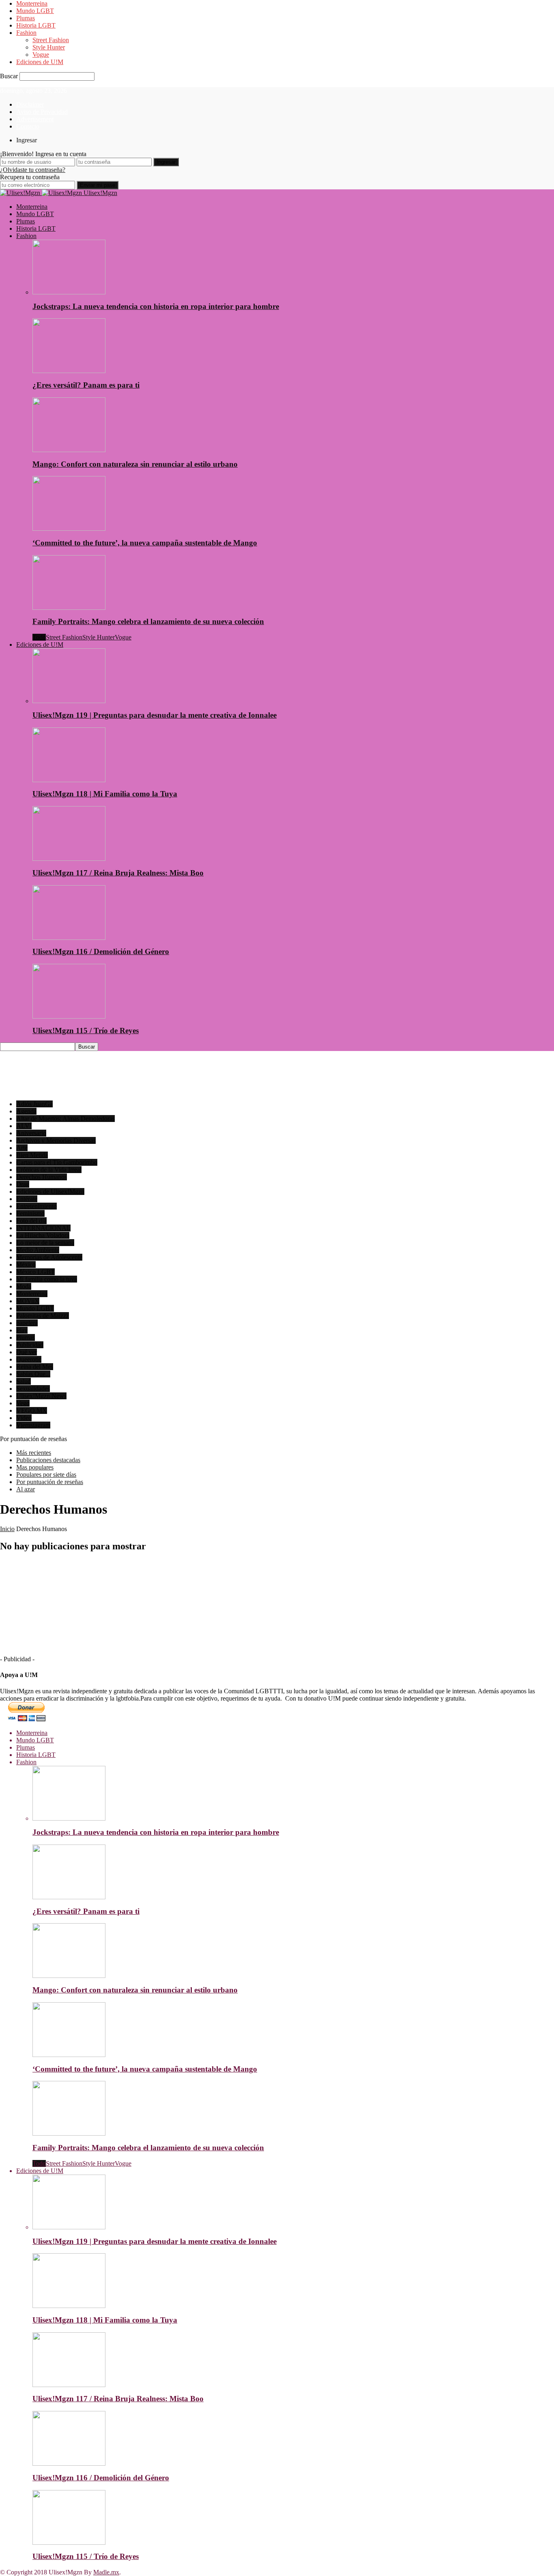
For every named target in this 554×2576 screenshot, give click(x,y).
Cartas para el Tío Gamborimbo (57, 1162)
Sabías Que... (33, 1374)
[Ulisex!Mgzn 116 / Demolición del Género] (69, 938)
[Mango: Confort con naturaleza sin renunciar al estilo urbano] (69, 450)
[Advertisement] (148, 1076)
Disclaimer (30, 104)
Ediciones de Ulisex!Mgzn (50, 1191)
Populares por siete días (46, 1475)
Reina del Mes (35, 1367)
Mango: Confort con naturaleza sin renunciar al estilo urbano (135, 464)
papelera (27, 1323)
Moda (24, 1286)
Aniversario (31, 1133)
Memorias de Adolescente (49, 1257)
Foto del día (31, 1221)
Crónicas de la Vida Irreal (49, 1170)
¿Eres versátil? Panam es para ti (86, 385)
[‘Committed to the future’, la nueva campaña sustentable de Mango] (69, 529)
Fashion (26, 33)
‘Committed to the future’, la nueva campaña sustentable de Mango (145, 543)
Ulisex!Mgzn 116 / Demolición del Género (101, 951)
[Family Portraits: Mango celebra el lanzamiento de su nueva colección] (69, 608)
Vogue (41, 55)
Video (24, 1418)
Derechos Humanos (42, 1177)
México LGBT (35, 1272)
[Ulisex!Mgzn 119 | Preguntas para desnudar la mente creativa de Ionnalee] (69, 701)
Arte (22, 1148)
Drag (23, 1184)
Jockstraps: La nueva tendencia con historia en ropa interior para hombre (156, 306)
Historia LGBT (36, 25)
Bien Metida (32, 1155)
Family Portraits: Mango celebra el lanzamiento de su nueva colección (148, 621)
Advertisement (35, 119)
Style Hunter (49, 47)
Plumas (26, 18)
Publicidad (30, 1345)
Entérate (27, 1199)
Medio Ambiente (38, 1250)
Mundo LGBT (35, 11)
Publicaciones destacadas (48, 1460)
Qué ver (27, 1352)
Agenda (26, 1111)
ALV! (24, 1126)
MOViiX (28, 1301)
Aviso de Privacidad (42, 112)
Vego (23, 1403)
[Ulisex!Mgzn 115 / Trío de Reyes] (69, 1016)
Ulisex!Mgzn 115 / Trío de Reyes (86, 1031)
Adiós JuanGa (34, 1104)
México (26, 1264)
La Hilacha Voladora (43, 1235)
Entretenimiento (37, 1206)
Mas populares (35, 1467)
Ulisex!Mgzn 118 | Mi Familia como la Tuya (105, 794)
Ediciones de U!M (40, 62)
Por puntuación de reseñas (50, 1482)
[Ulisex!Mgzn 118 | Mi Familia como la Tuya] (69, 780)
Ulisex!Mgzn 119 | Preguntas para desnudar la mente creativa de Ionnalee (155, 715)
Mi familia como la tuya (47, 1279)
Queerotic (29, 1359)
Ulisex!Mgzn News (41, 1396)
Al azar (26, 1489)
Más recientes (34, 1453)
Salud (24, 1381)
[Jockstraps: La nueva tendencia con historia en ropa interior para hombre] (69, 292)
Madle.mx (106, 2572)
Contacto (28, 126)
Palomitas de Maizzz (43, 1316)
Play (22, 1330)
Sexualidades (33, 1389)
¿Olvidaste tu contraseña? (33, 170)
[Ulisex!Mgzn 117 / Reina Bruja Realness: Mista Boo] (69, 859)
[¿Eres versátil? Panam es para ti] (69, 371)
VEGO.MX (32, 1410)
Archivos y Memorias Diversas (56, 1140)
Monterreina (32, 3)
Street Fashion (51, 40)
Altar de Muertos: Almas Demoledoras (65, 1119)
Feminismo (30, 1213)
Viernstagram (33, 1425)
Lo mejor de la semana (45, 1243)
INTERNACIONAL (43, 1228)
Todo (39, 637)
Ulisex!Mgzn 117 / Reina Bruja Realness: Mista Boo (118, 873)
